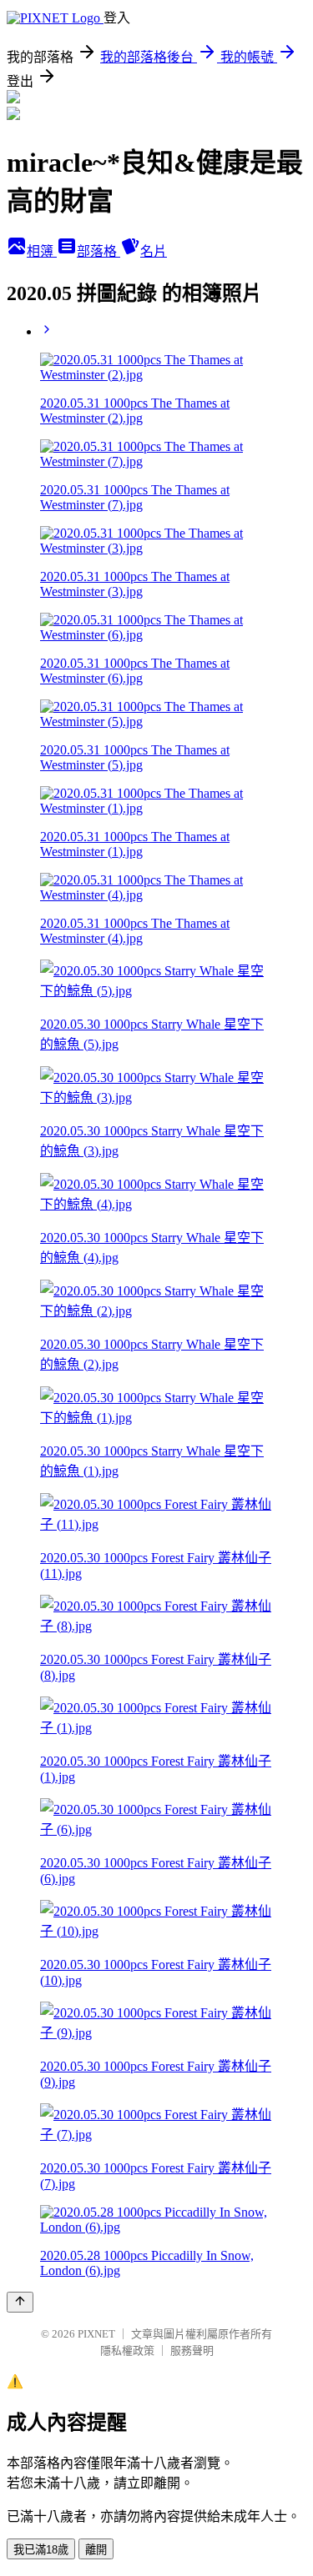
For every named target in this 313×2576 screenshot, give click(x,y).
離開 (96, 2550)
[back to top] (20, 2302)
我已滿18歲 (41, 2550)
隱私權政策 (127, 2350)
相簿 (42, 251)
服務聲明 (192, 2350)
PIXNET (96, 2334)
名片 (154, 251)
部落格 (98, 251)
